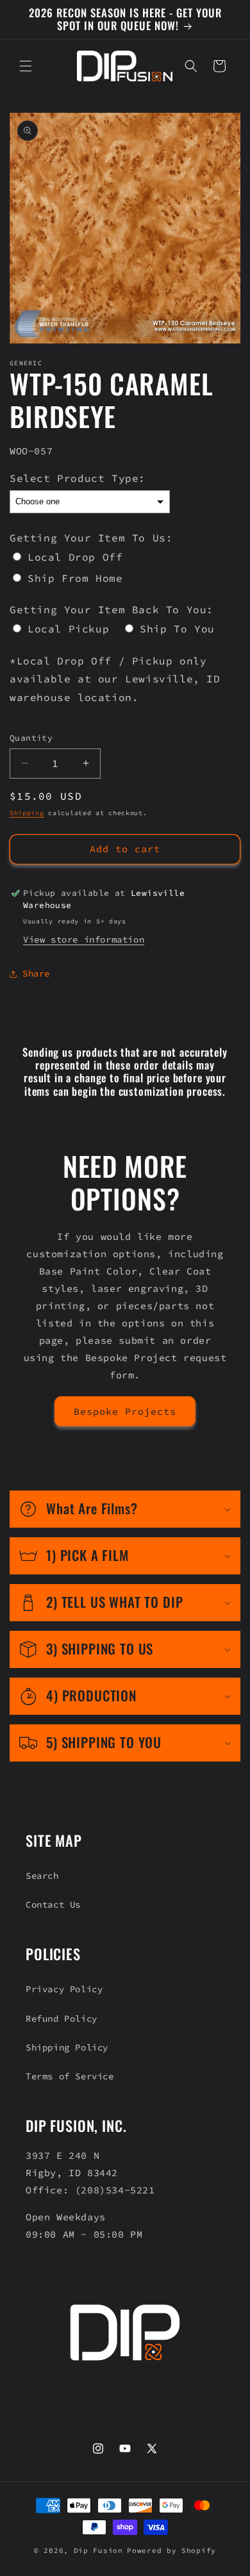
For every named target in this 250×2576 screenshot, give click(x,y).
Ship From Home (75, 578)
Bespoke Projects (125, 1411)
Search (42, 1876)
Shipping (27, 813)
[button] (26, 66)
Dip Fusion (98, 2550)
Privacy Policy (64, 1989)
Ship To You (177, 629)
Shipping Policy (67, 2047)
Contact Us (53, 1904)
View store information (84, 939)
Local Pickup (68, 629)
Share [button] (36, 973)
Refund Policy (62, 2019)
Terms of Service (70, 2076)
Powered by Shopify (171, 2550)
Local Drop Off (75, 557)
